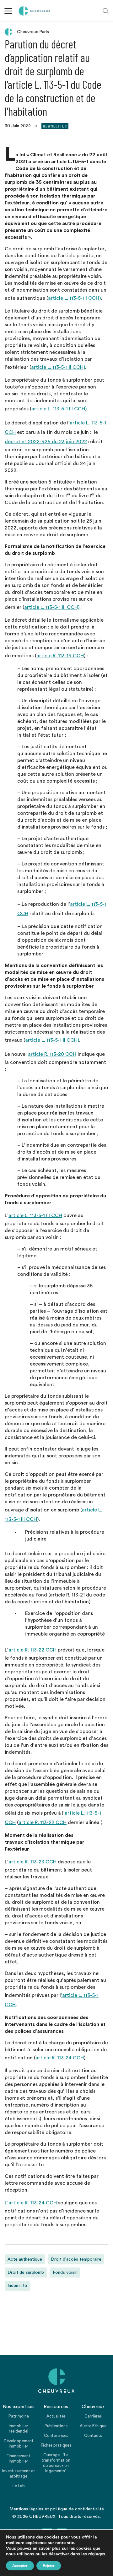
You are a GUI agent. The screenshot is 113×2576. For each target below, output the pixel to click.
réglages (97, 2554)
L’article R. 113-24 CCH (31, 2203)
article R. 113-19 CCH (60, 656)
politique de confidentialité (77, 2509)
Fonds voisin (65, 2273)
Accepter (20, 2566)
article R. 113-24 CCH (60, 2058)
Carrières (93, 2416)
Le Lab (19, 2486)
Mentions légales (26, 2509)
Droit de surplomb (26, 2273)
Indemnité (17, 2286)
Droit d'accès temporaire (76, 2259)
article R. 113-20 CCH (52, 1054)
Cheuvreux (35, 11)
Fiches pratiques (56, 2445)
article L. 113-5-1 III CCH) (59, 409)
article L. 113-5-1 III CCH (35, 1215)
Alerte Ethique (93, 2426)
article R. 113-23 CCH (32, 1862)
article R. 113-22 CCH (32, 1650)
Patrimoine (19, 2416)
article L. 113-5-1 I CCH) (74, 298)
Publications (56, 2426)
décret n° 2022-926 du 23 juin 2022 (46, 442)
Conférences (56, 2436)
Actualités (56, 2416)
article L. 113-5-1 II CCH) (58, 367)
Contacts (93, 2436)
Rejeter (49, 2566)
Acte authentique (25, 2259)
